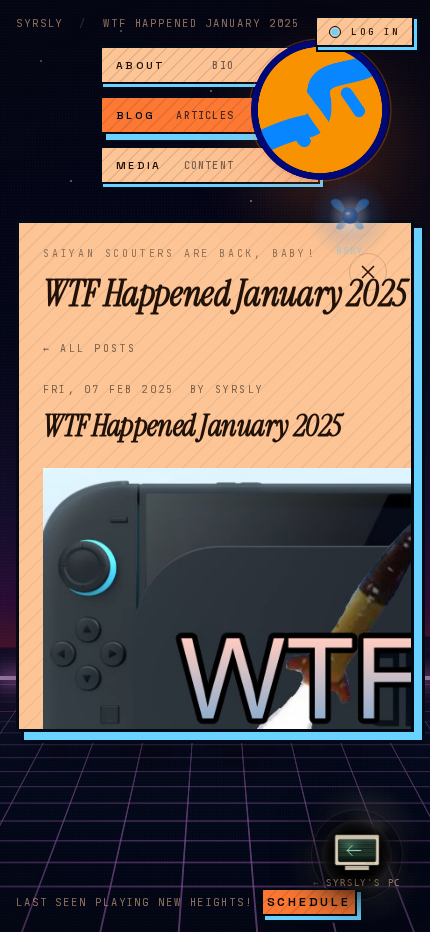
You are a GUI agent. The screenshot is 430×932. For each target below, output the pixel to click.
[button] (320, 110)
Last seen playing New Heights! (134, 902)
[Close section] (368, 272)
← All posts (90, 348)
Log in (375, 31)
